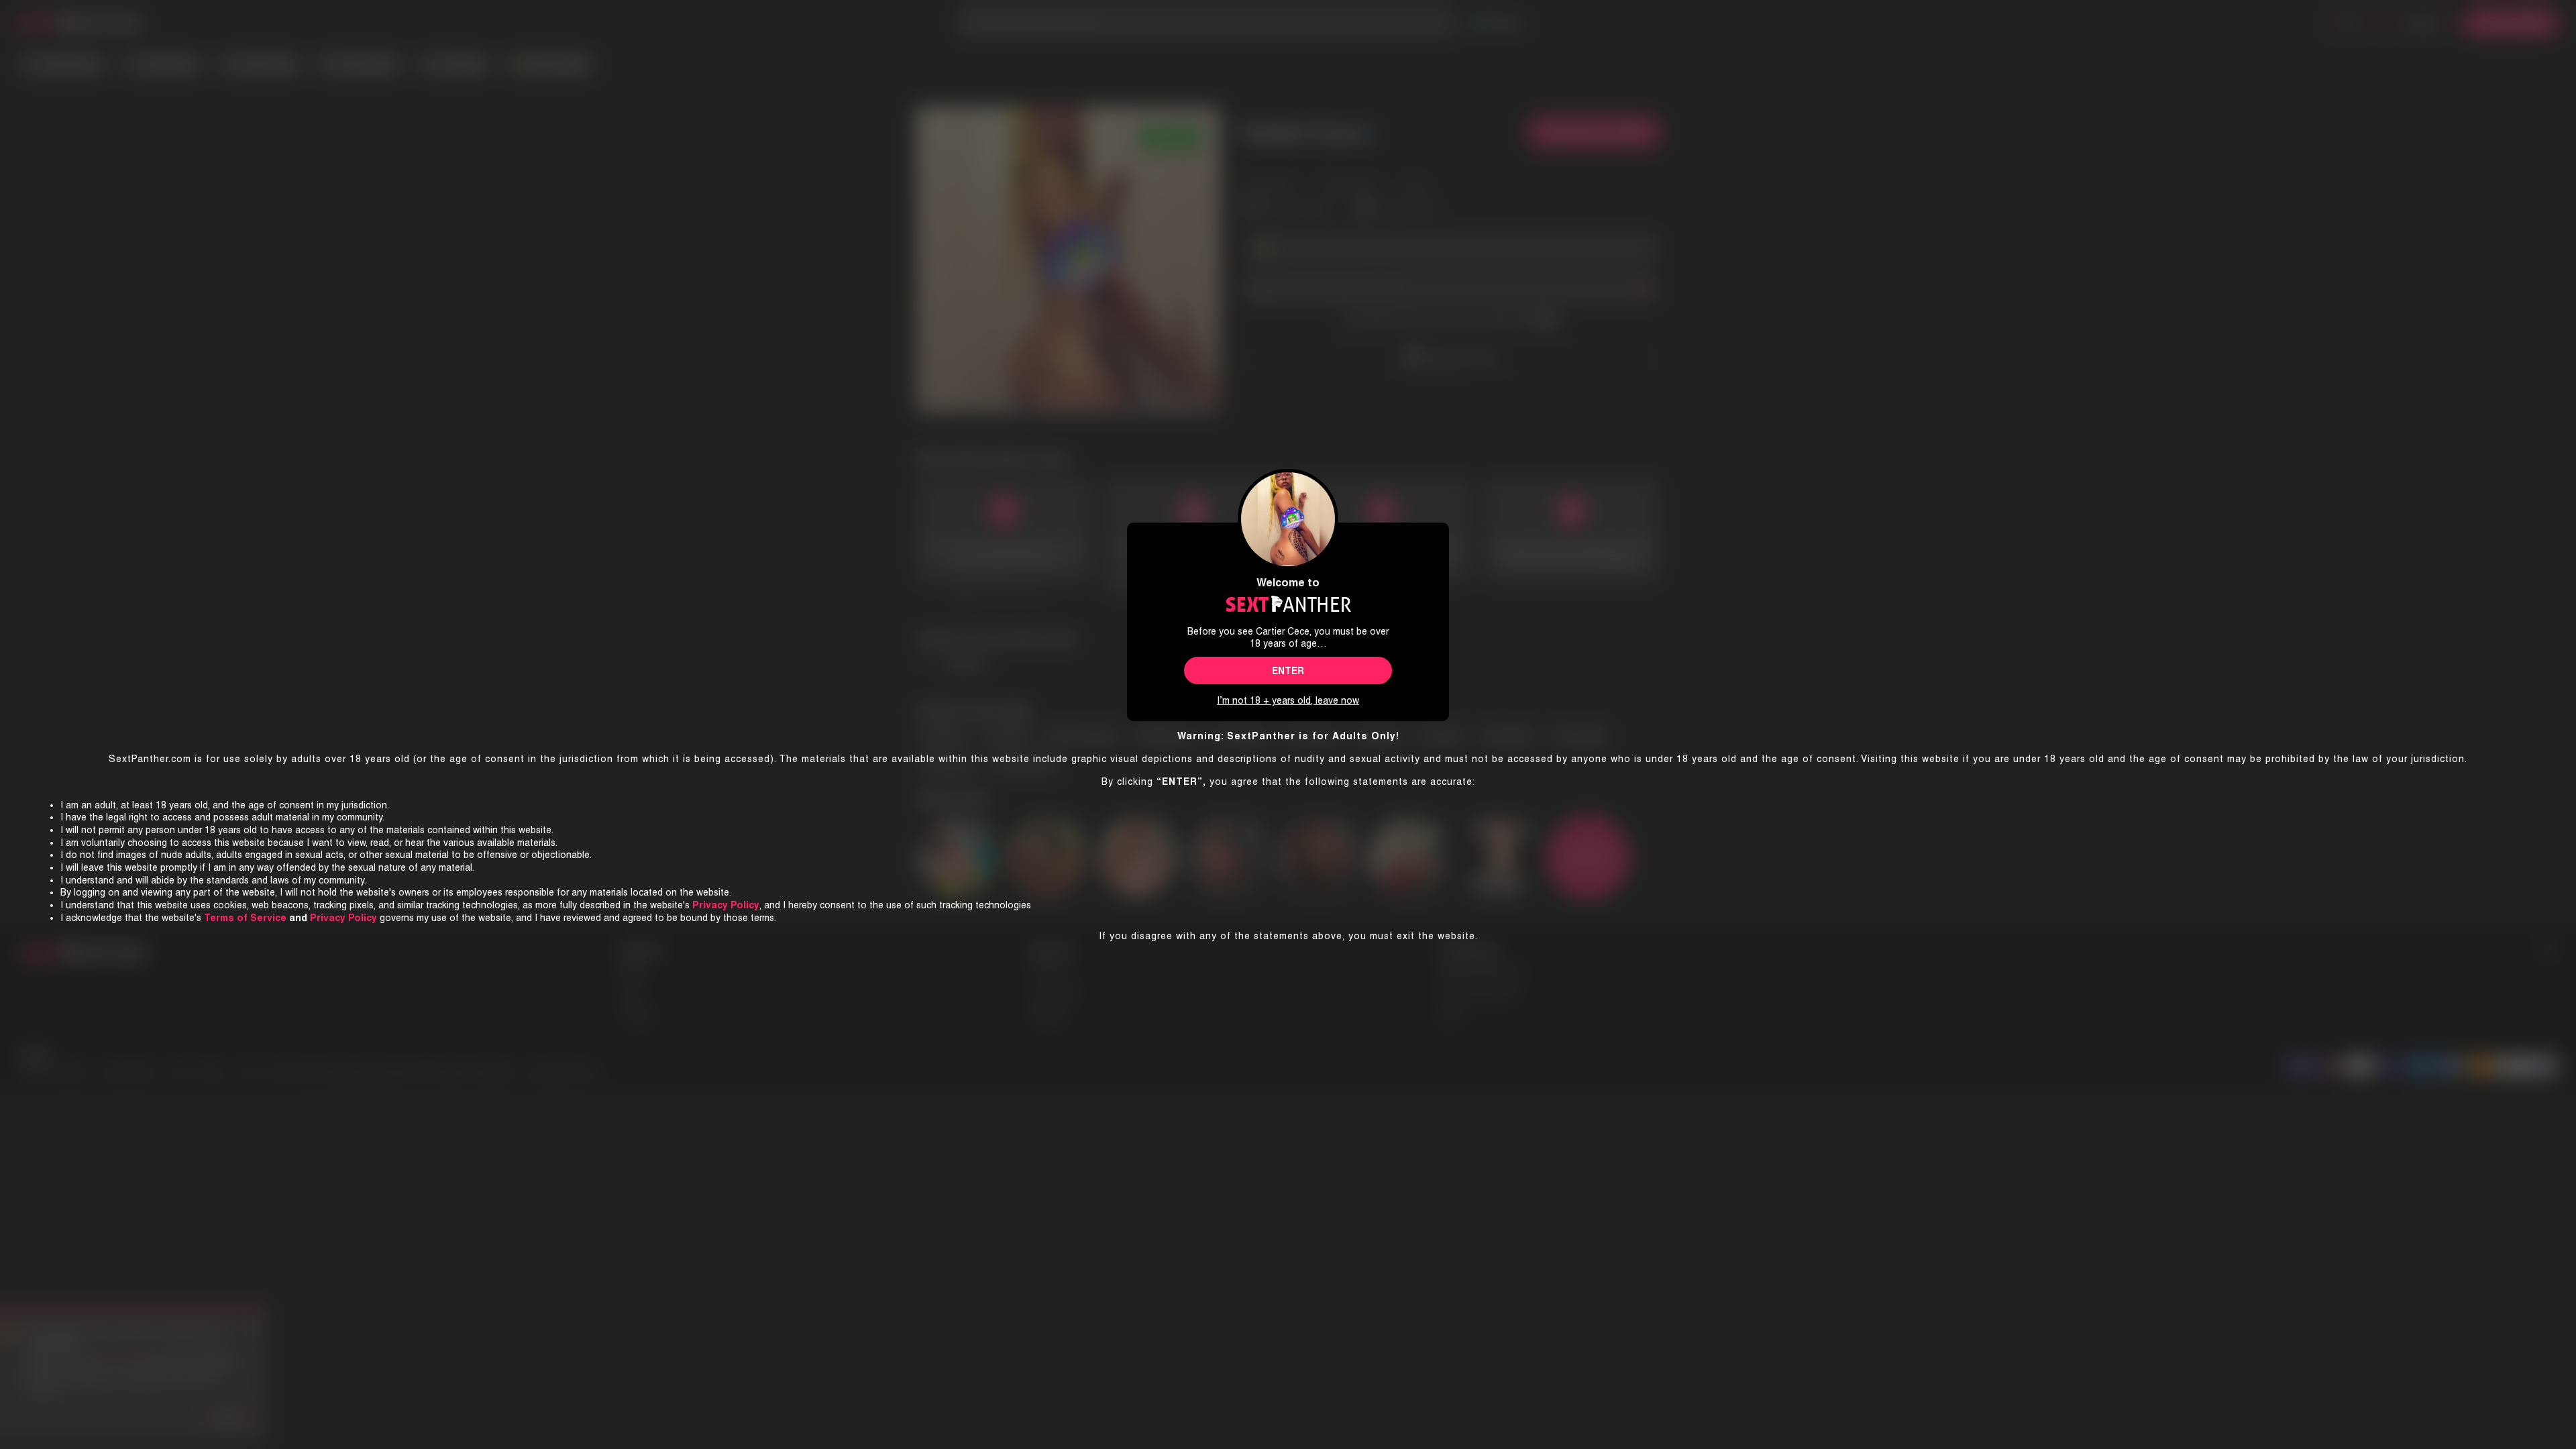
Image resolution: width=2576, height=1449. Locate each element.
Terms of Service (245, 918)
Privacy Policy (343, 918)
